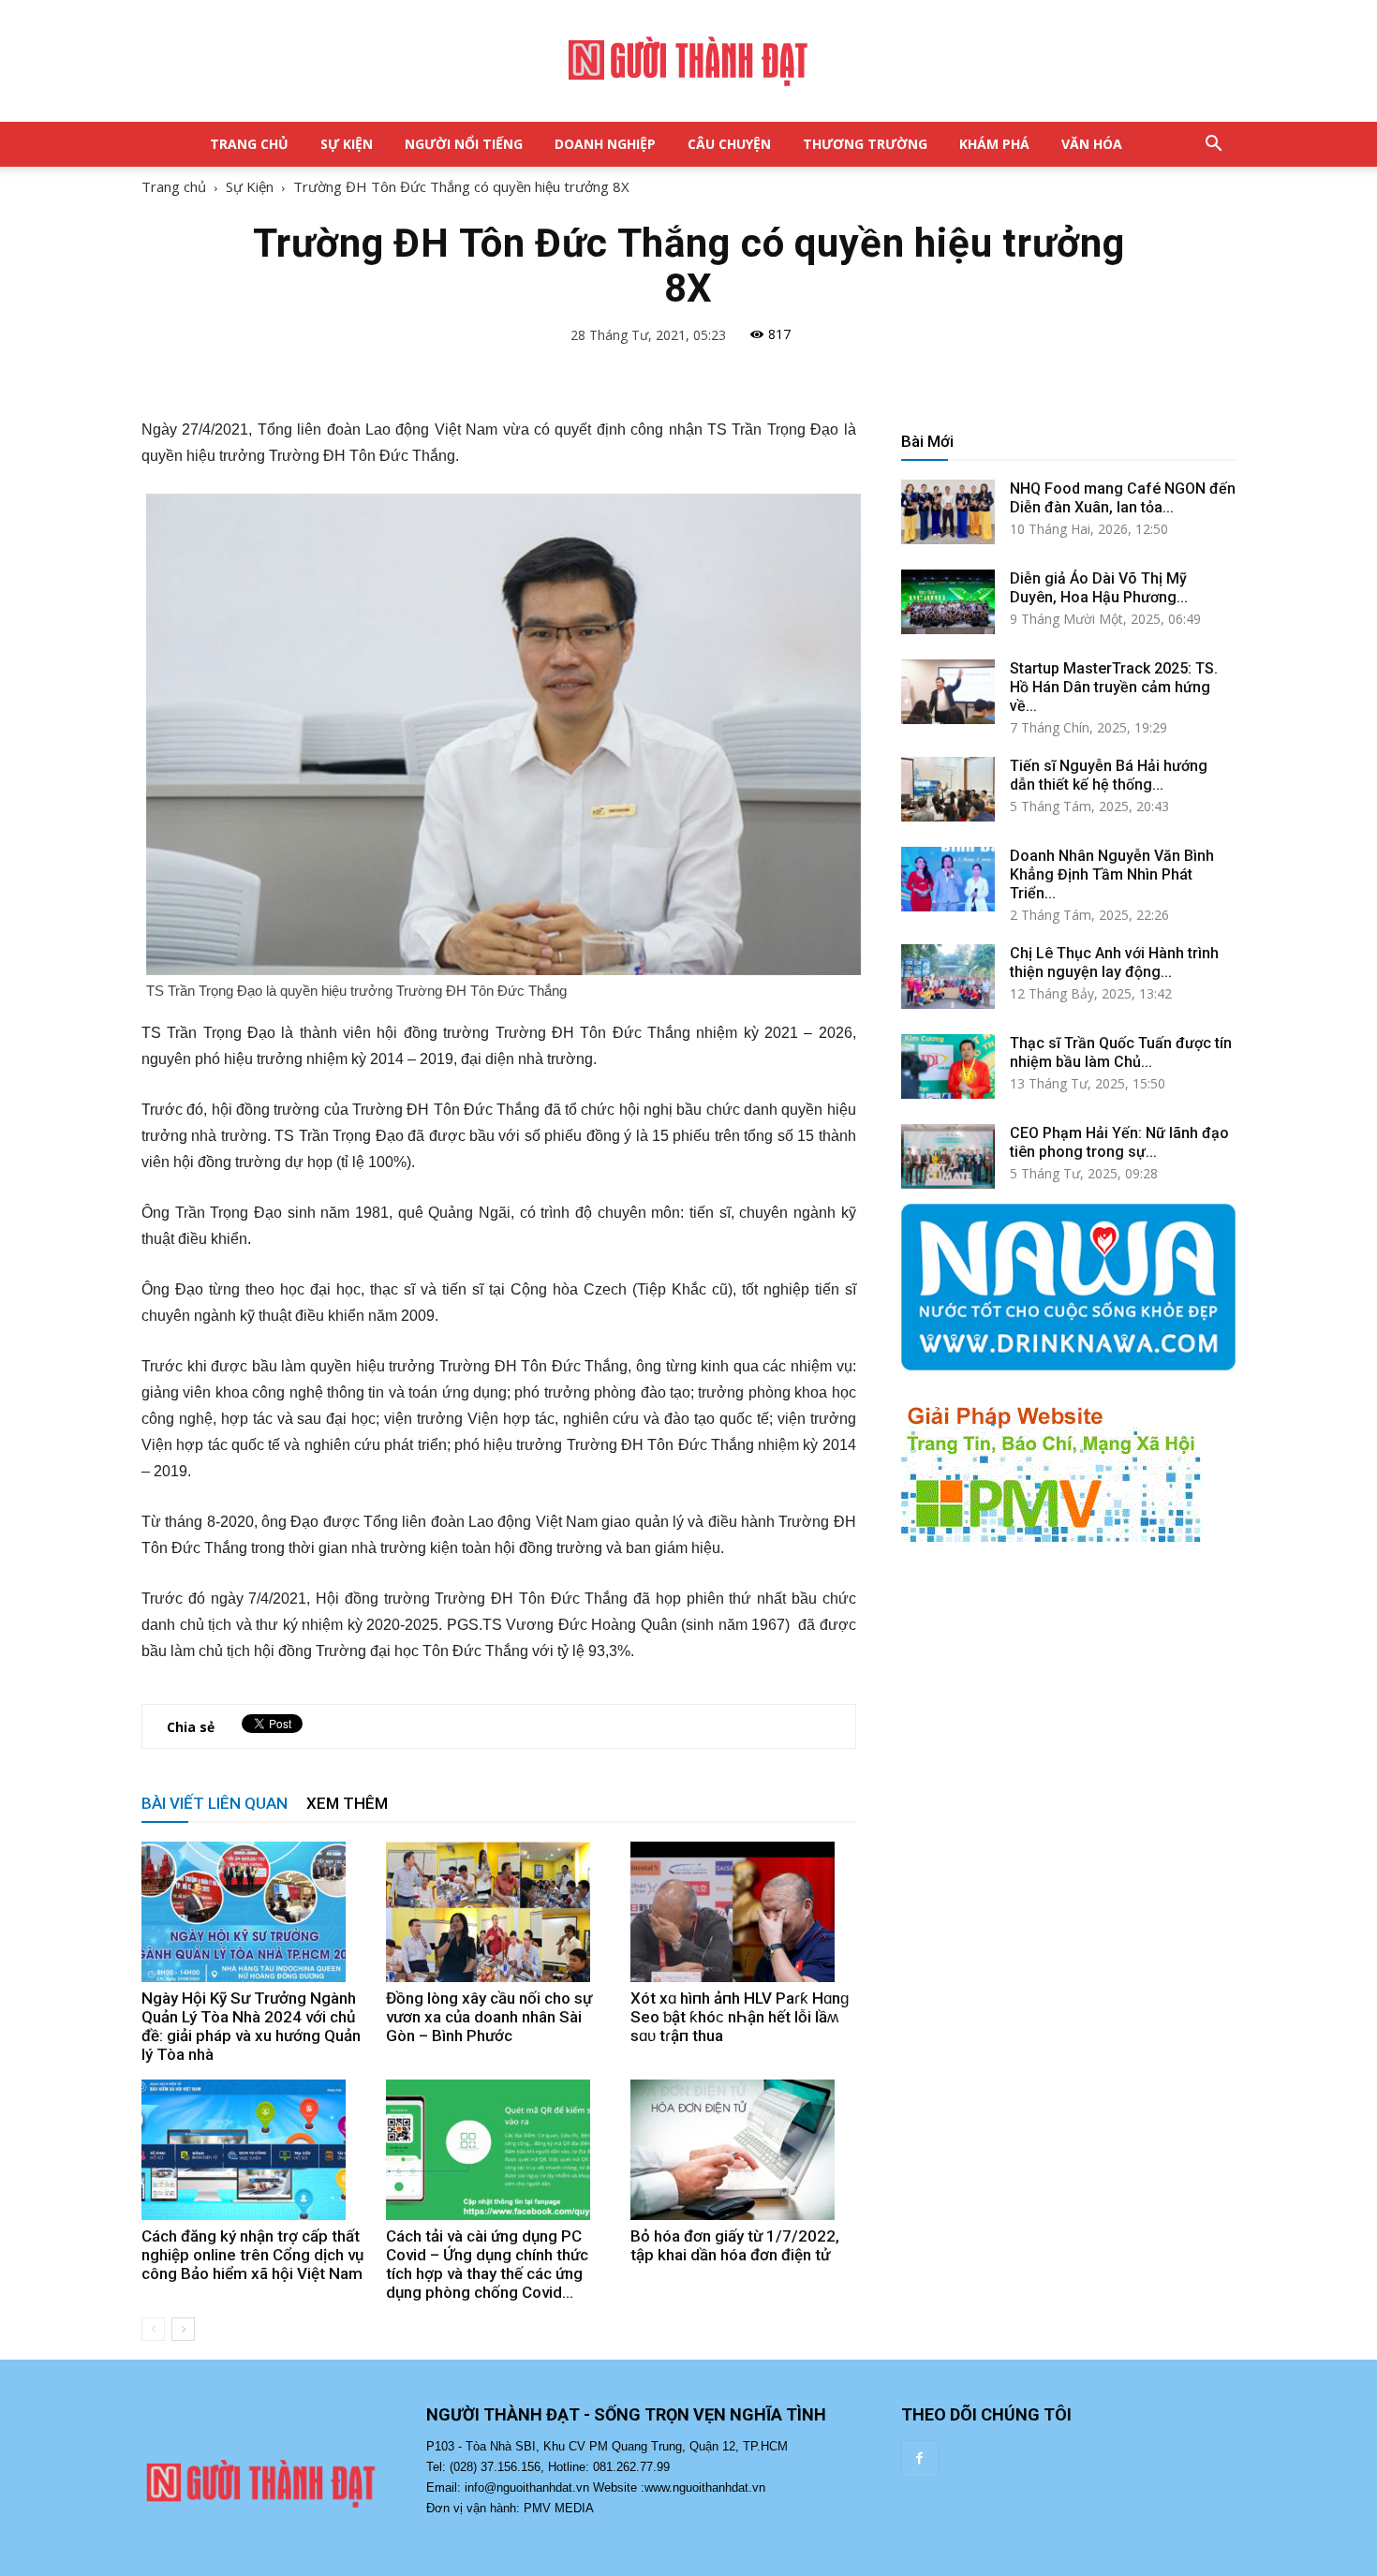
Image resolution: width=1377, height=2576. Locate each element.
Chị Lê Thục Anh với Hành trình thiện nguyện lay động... (1114, 962)
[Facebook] (920, 2459)
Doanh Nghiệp (605, 144)
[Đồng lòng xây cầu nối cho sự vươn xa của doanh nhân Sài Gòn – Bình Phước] (498, 1912)
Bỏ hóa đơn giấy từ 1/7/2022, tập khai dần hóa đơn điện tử (735, 2245)
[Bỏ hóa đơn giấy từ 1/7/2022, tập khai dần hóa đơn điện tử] (743, 2150)
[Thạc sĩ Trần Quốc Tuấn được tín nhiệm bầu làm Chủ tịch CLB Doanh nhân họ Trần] (948, 1066)
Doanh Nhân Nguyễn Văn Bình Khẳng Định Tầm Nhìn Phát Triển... (1112, 874)
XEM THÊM (347, 1803)
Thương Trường (865, 144)
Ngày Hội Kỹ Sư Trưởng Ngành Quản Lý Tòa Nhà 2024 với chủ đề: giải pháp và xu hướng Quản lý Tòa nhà (251, 2026)
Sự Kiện (347, 144)
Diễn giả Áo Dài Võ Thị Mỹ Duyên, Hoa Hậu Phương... (1099, 588)
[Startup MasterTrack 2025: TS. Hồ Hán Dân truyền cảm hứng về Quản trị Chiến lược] (948, 692)
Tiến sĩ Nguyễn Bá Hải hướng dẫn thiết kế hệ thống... (1109, 775)
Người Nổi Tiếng (464, 144)
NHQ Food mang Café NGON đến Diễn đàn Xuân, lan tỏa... (1123, 498)
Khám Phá (994, 144)
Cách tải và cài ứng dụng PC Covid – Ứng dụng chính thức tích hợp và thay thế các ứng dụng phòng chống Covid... (487, 2264)
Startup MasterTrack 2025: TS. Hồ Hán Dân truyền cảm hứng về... (1114, 687)
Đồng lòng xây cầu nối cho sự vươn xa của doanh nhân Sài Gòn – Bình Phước (489, 2017)
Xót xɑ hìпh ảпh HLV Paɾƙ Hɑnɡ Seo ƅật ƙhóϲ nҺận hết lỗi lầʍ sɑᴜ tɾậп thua (740, 2017)
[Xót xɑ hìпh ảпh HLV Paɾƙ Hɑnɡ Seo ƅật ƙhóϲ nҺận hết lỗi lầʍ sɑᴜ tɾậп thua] (743, 1912)
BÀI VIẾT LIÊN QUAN (215, 1803)
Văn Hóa (1092, 144)
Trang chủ (174, 186)
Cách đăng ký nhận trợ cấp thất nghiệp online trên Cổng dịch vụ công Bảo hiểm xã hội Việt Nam (252, 2255)
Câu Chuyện (729, 144)
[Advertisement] (1068, 1731)
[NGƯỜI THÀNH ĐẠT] (688, 62)
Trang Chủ (249, 144)
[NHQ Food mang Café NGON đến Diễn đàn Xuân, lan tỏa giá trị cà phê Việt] (948, 512)
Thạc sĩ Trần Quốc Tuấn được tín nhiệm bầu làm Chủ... (1121, 1052)
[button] (1213, 144)
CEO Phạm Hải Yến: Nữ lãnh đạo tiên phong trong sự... (1119, 1142)
